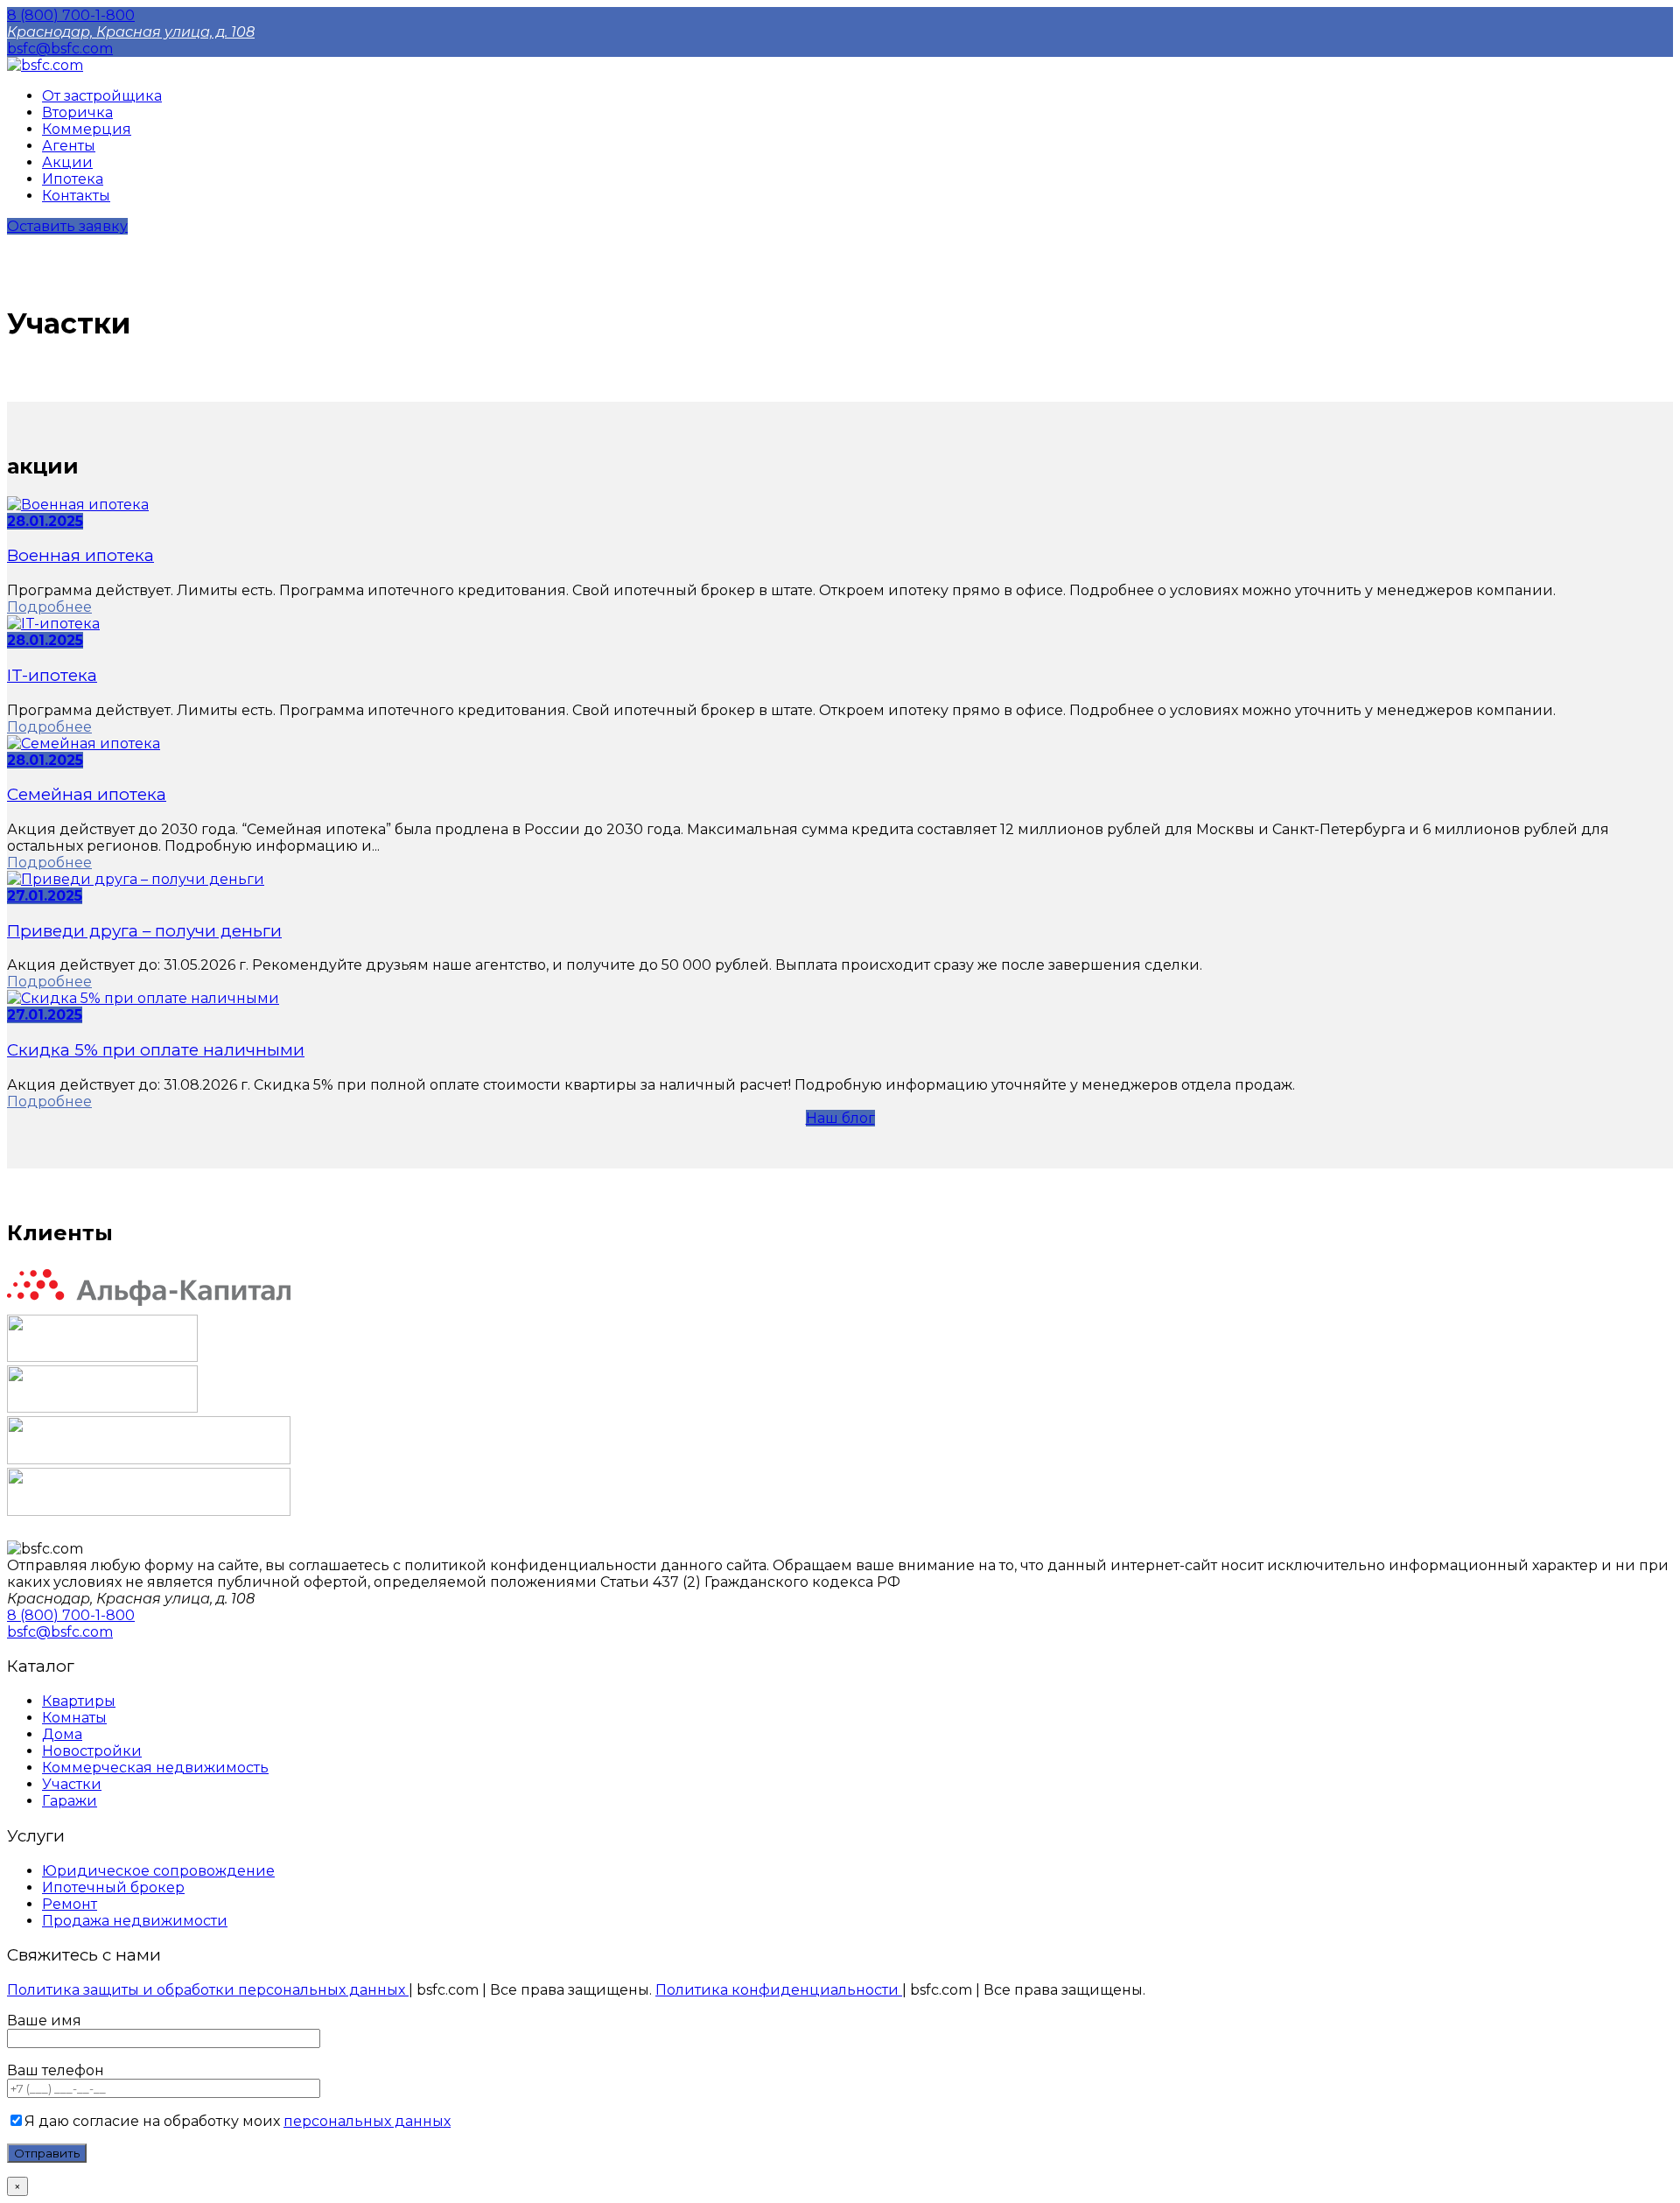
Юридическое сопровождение (158, 1871)
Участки (72, 1784)
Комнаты (74, 1718)
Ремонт (70, 1904)
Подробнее (49, 607)
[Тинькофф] (102, 1357)
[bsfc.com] (45, 65)
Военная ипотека (80, 555)
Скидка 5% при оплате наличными (156, 1050)
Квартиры (79, 1701)
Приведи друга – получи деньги (144, 931)
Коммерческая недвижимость (155, 1768)
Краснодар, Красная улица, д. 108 (131, 32)
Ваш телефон (56, 2070)
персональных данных (367, 2121)
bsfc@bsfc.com (60, 49)
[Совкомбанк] (102, 1408)
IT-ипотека (52, 675)
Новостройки (92, 1751)
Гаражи (70, 1801)
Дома (62, 1734)
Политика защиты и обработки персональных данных (208, 1990)
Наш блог (840, 1118)
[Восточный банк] (149, 1459)
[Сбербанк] (149, 1511)
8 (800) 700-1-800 (71, 15)
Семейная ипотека (87, 794)
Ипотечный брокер (113, 1887)
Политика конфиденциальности (779, 1990)
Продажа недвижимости (135, 1921)
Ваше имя (44, 2021)
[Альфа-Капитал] (149, 1306)
